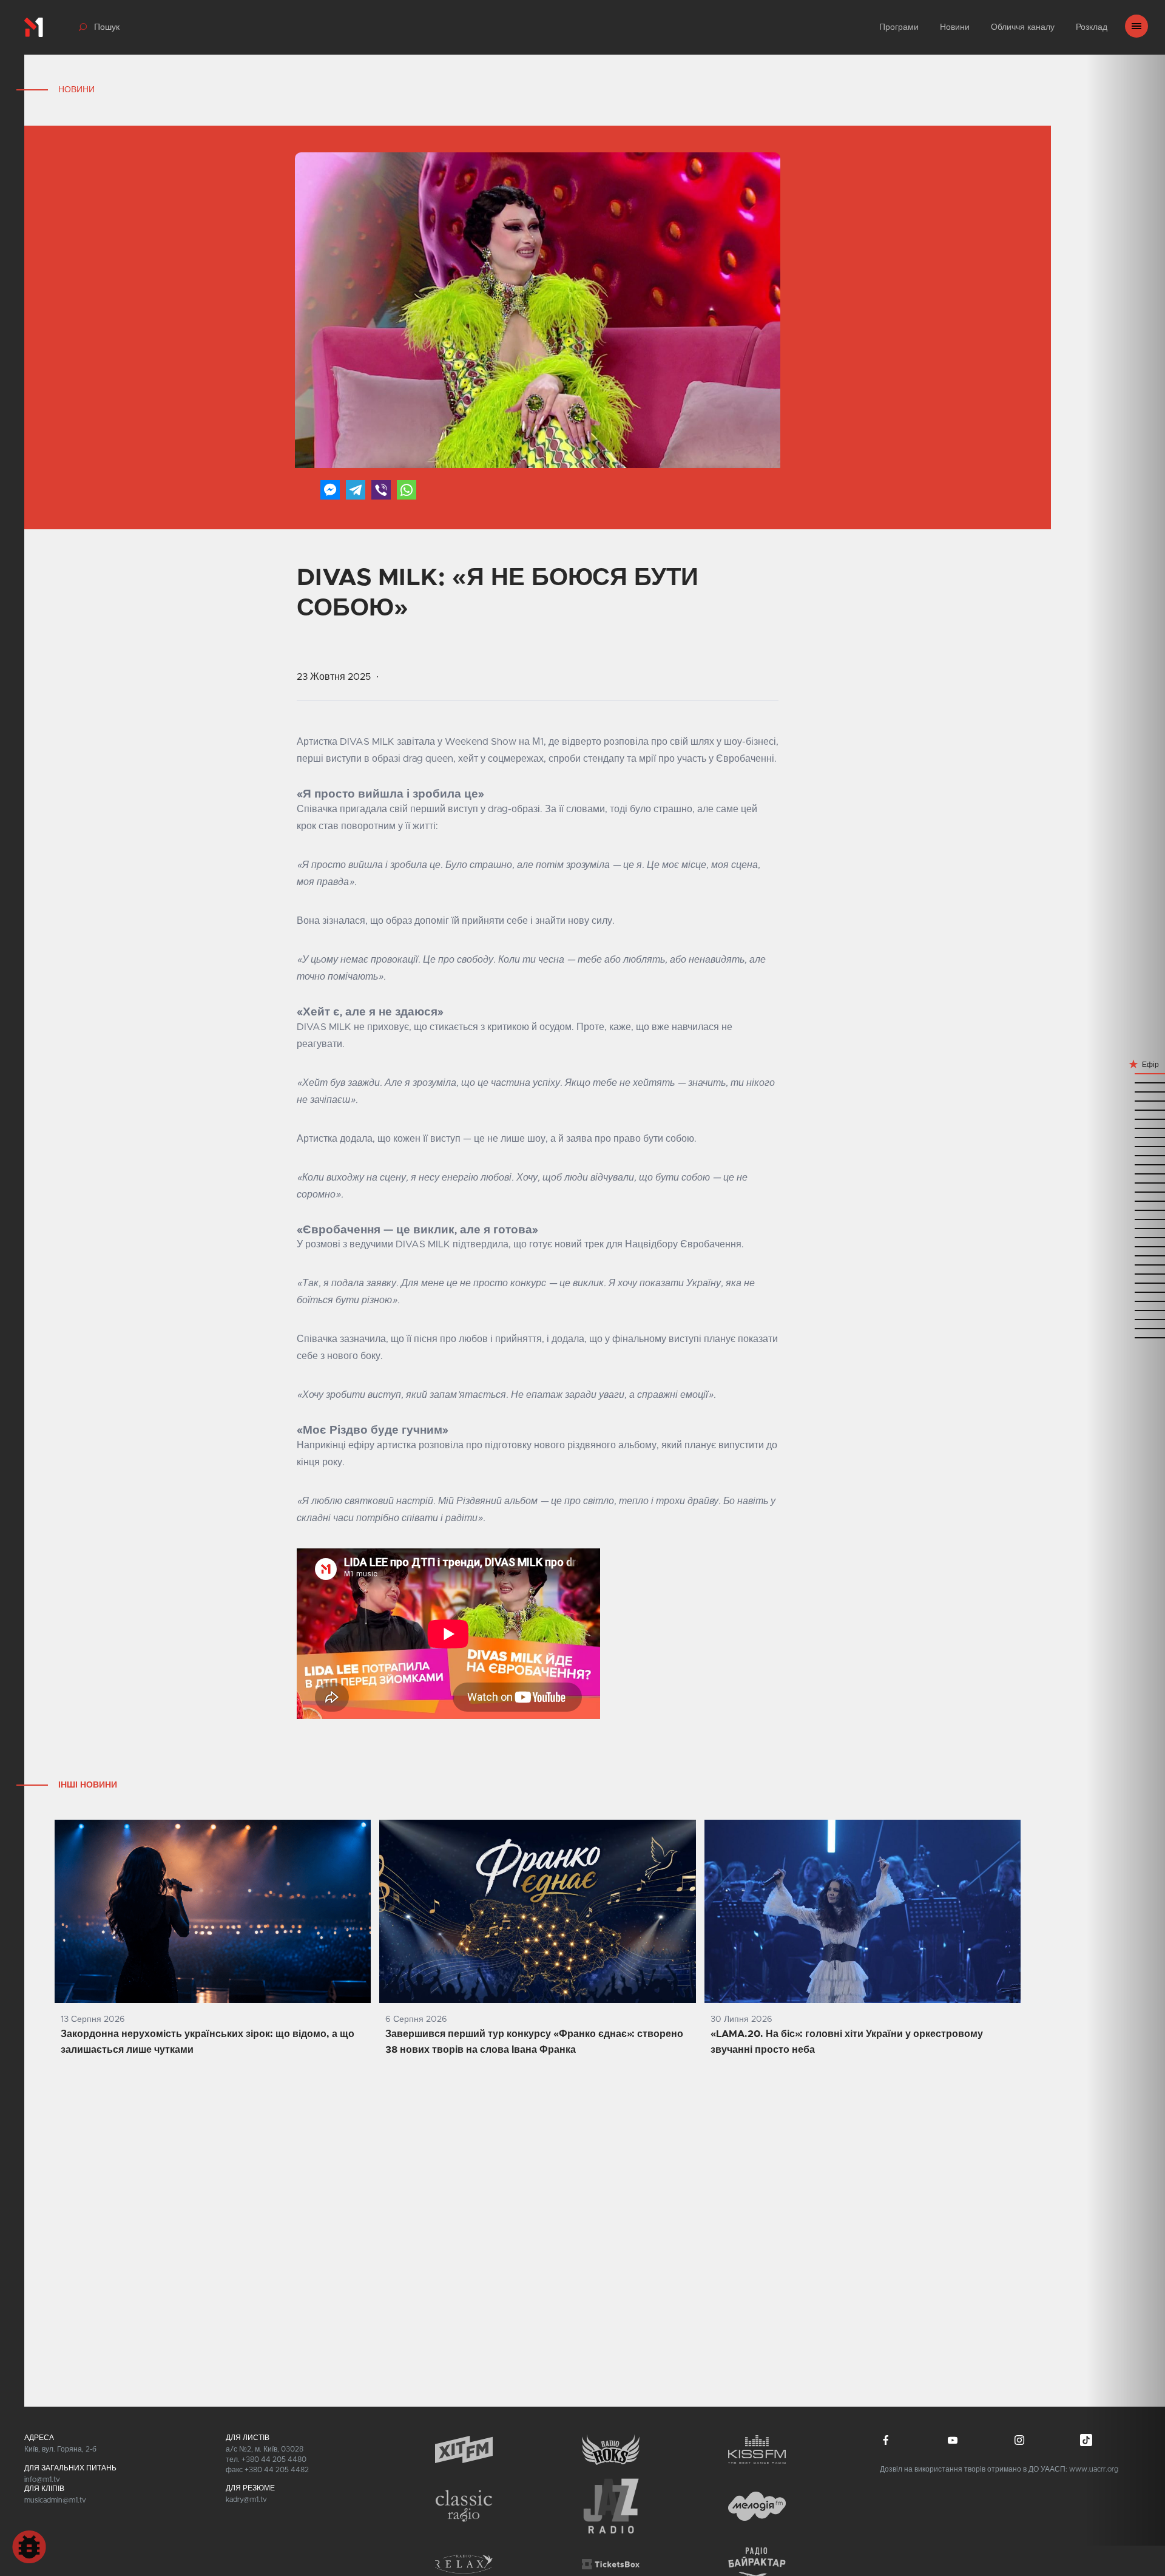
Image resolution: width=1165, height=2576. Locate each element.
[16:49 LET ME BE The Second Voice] (1126, 1200)
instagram (1019, 2440)
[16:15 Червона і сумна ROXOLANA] (1126, 1282)
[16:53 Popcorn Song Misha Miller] (1126, 1191)
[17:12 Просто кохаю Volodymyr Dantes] (1126, 1146)
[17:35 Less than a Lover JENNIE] (1126, 1073)
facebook (886, 2440)
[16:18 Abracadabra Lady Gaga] (1126, 1273)
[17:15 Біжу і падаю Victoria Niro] (1126, 1137)
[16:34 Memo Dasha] (1126, 1228)
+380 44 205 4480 (274, 2459)
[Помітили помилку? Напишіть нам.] (29, 2547)
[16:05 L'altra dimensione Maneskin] (1126, 1300)
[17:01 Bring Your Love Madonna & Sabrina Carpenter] (1126, 1164)
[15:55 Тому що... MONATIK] (1126, 1328)
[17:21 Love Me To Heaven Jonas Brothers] (1126, 1109)
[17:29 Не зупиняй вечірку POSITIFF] (1126, 1091)
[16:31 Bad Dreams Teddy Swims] (1126, 1237)
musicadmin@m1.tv (55, 2500)
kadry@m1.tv (246, 2500)
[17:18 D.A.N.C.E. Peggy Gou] (1126, 1127)
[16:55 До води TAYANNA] (1126, 1182)
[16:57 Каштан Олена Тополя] (1126, 1173)
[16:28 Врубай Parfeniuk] (1126, 1246)
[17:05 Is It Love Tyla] (1126, 1155)
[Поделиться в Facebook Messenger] (330, 490)
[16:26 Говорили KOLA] (1126, 1255)
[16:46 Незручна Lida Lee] (1126, 1209)
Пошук (107, 27)
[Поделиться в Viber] (381, 490)
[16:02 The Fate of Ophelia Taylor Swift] (1126, 1310)
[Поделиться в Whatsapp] (407, 490)
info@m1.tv (42, 2479)
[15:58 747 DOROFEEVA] (1126, 1319)
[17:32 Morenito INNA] (1126, 1082)
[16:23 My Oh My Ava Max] (1126, 1264)
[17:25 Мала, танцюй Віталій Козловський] (1126, 1100)
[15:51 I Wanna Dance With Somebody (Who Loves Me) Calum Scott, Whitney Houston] (1126, 1337)
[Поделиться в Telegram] (356, 490)
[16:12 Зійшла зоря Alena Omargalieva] (1126, 1291)
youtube (953, 2440)
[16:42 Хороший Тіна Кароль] (1126, 1219)
